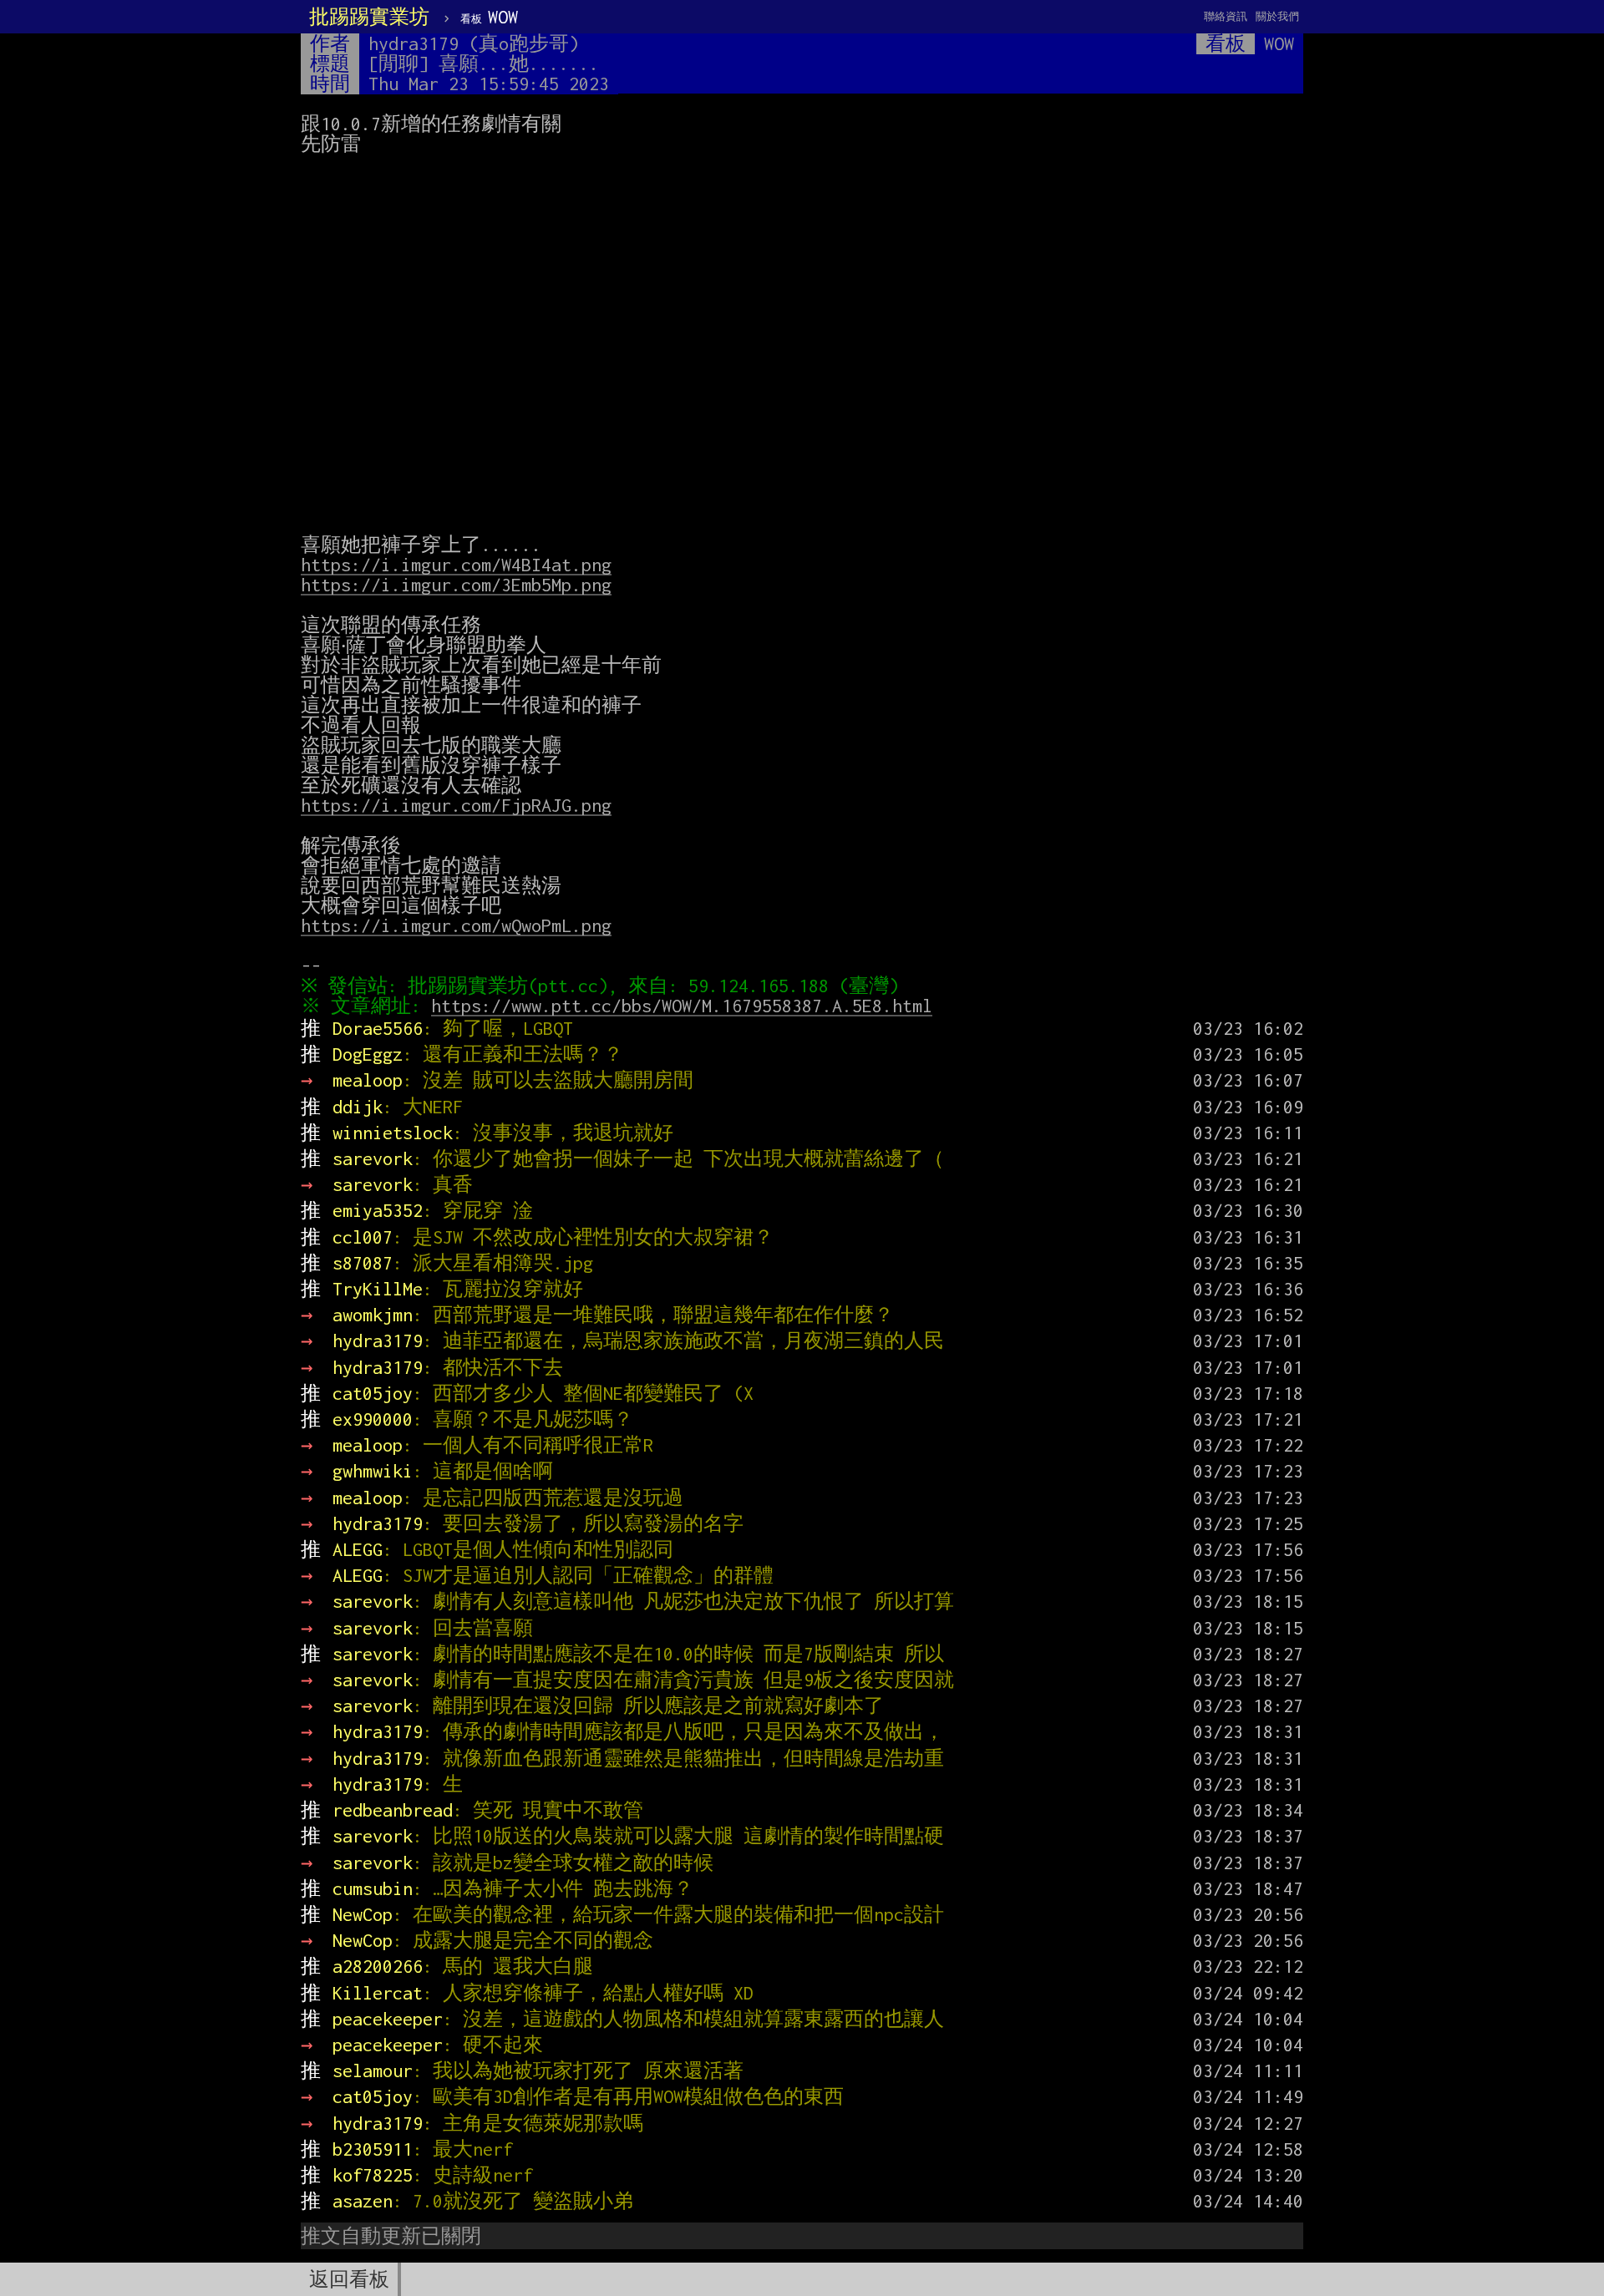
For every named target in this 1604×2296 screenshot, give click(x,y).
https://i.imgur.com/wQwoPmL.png (456, 925)
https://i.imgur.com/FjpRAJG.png (456, 805)
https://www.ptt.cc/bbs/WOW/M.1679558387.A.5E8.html (682, 1006)
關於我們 (1277, 16)
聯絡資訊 (1226, 16)
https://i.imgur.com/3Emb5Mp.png (456, 585)
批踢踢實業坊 (369, 17)
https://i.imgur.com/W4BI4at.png (456, 565)
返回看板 (349, 2279)
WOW (489, 17)
